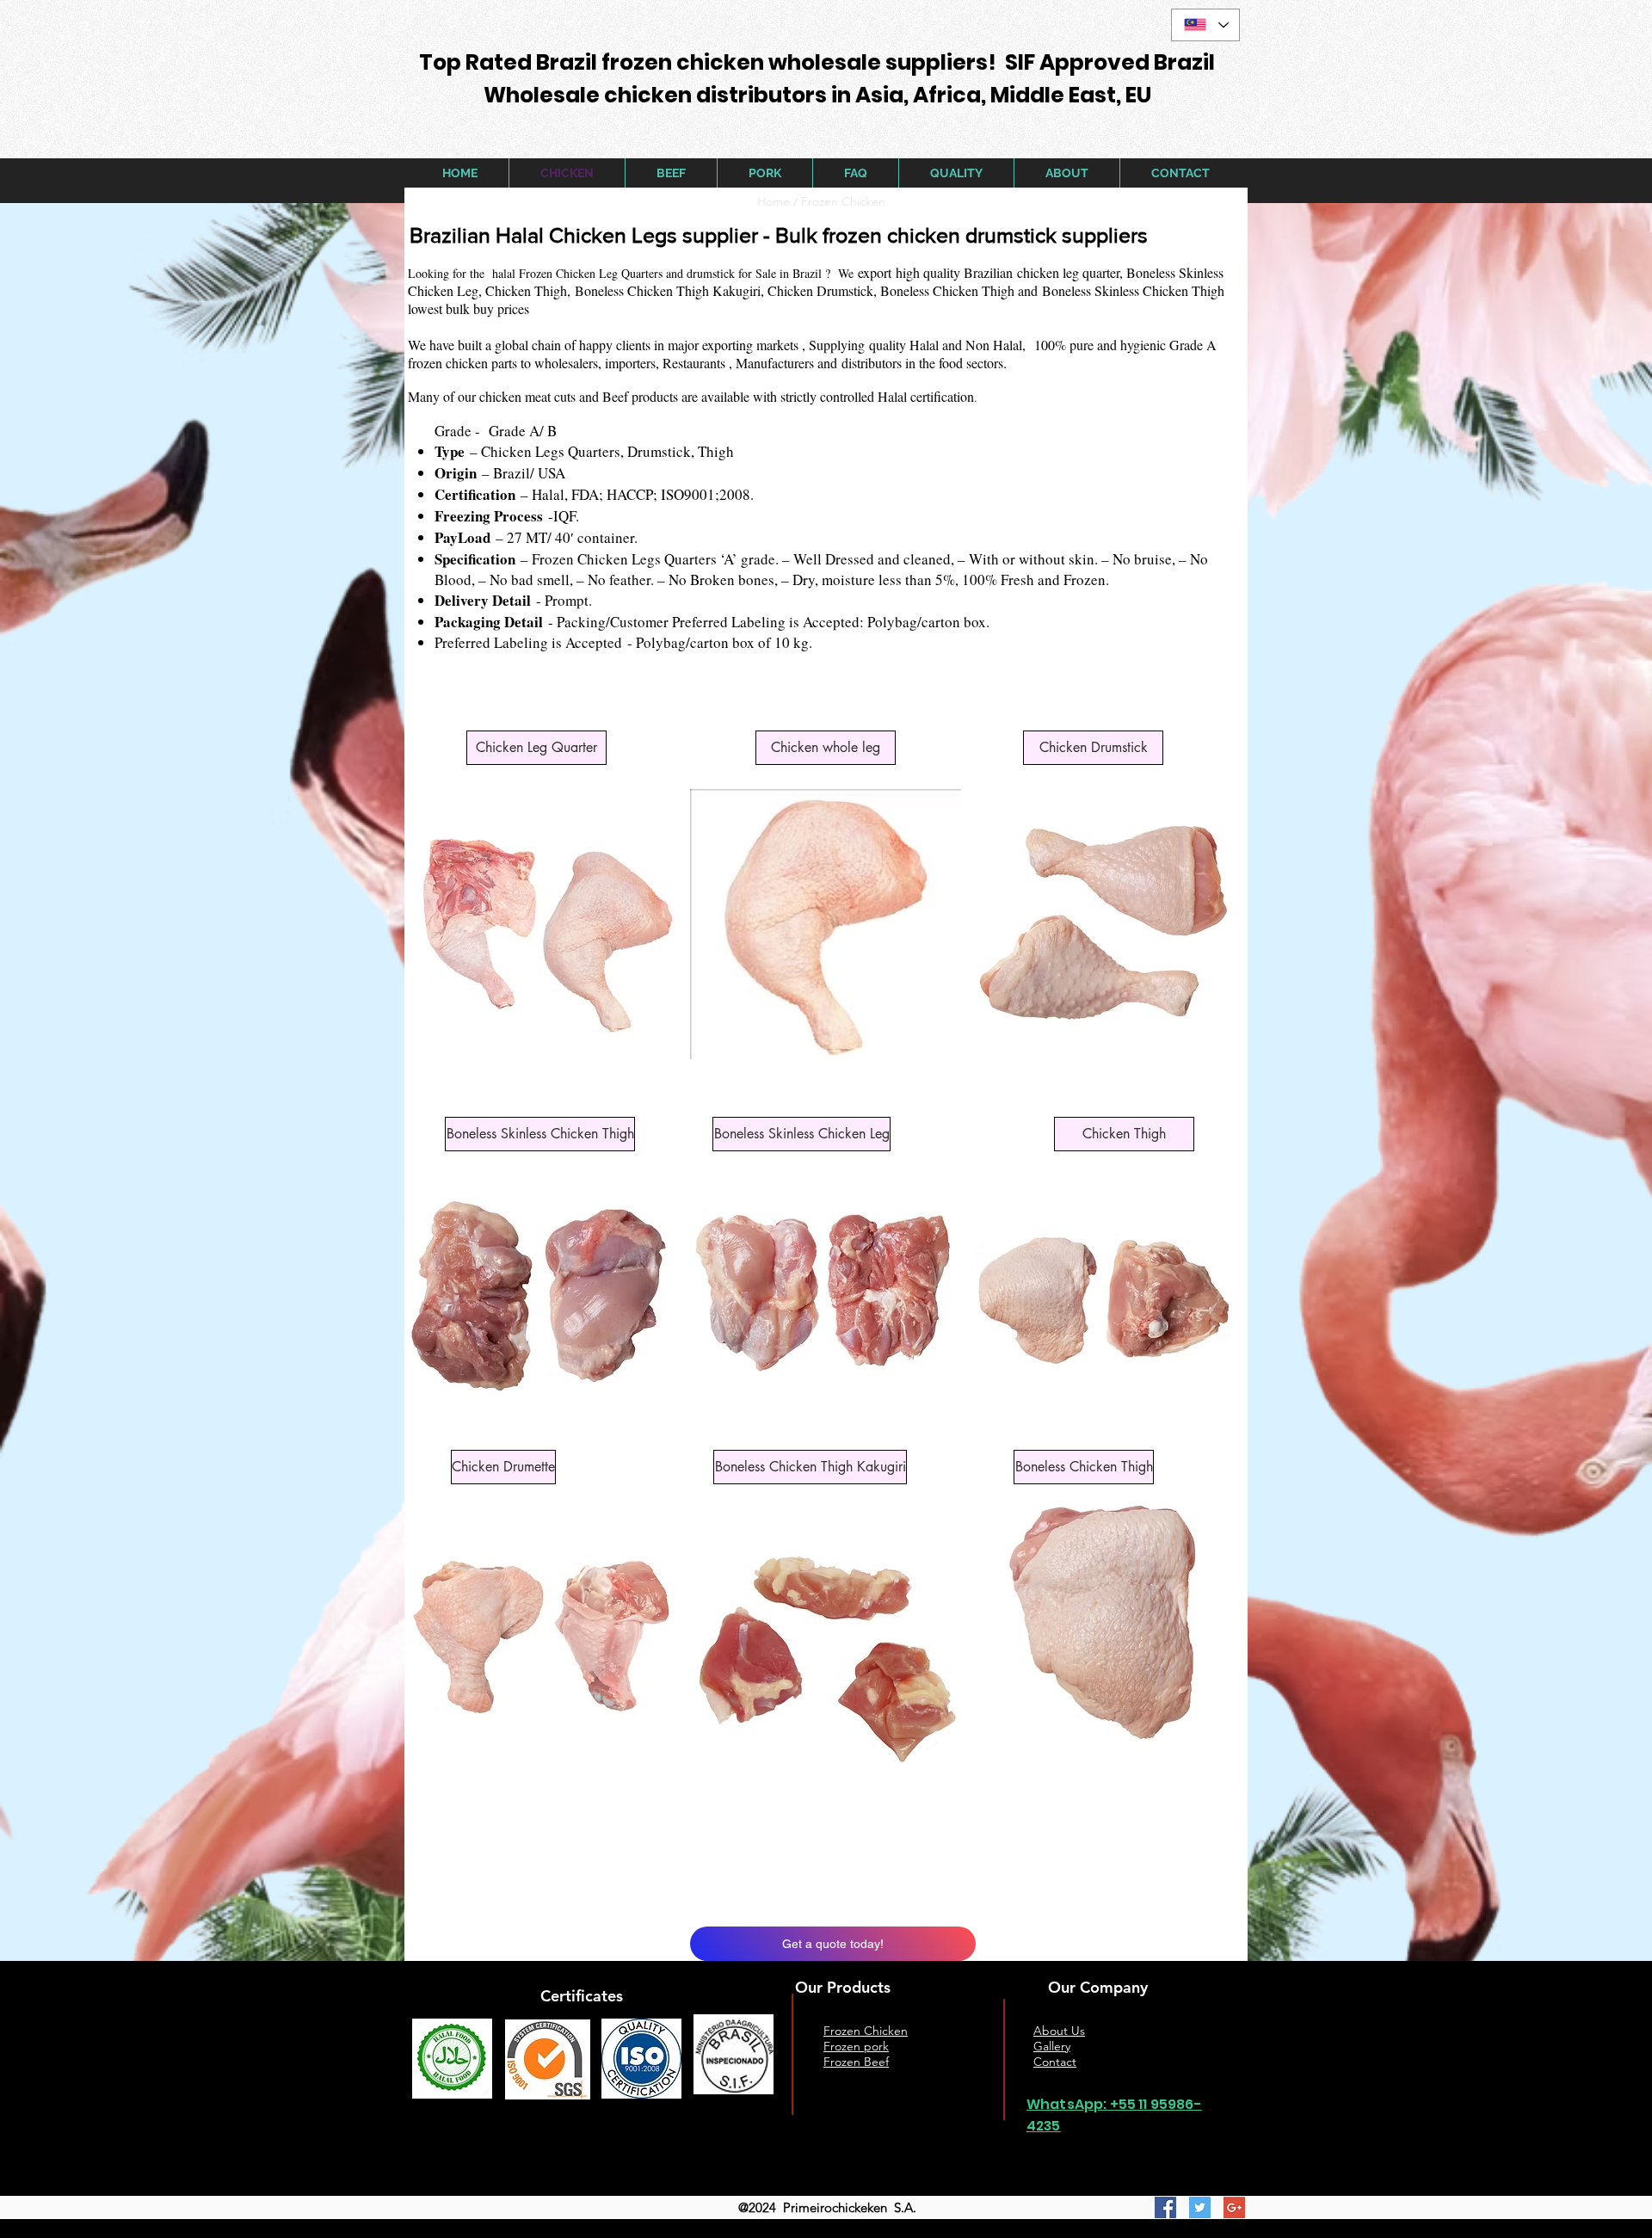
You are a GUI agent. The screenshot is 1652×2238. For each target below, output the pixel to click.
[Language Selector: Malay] (1205, 25)
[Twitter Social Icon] (1200, 2207)
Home (774, 201)
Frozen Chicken (845, 201)
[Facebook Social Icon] (1165, 2207)
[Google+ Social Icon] (1234, 2207)
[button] (536, 748)
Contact (1055, 2062)
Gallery (1052, 2046)
